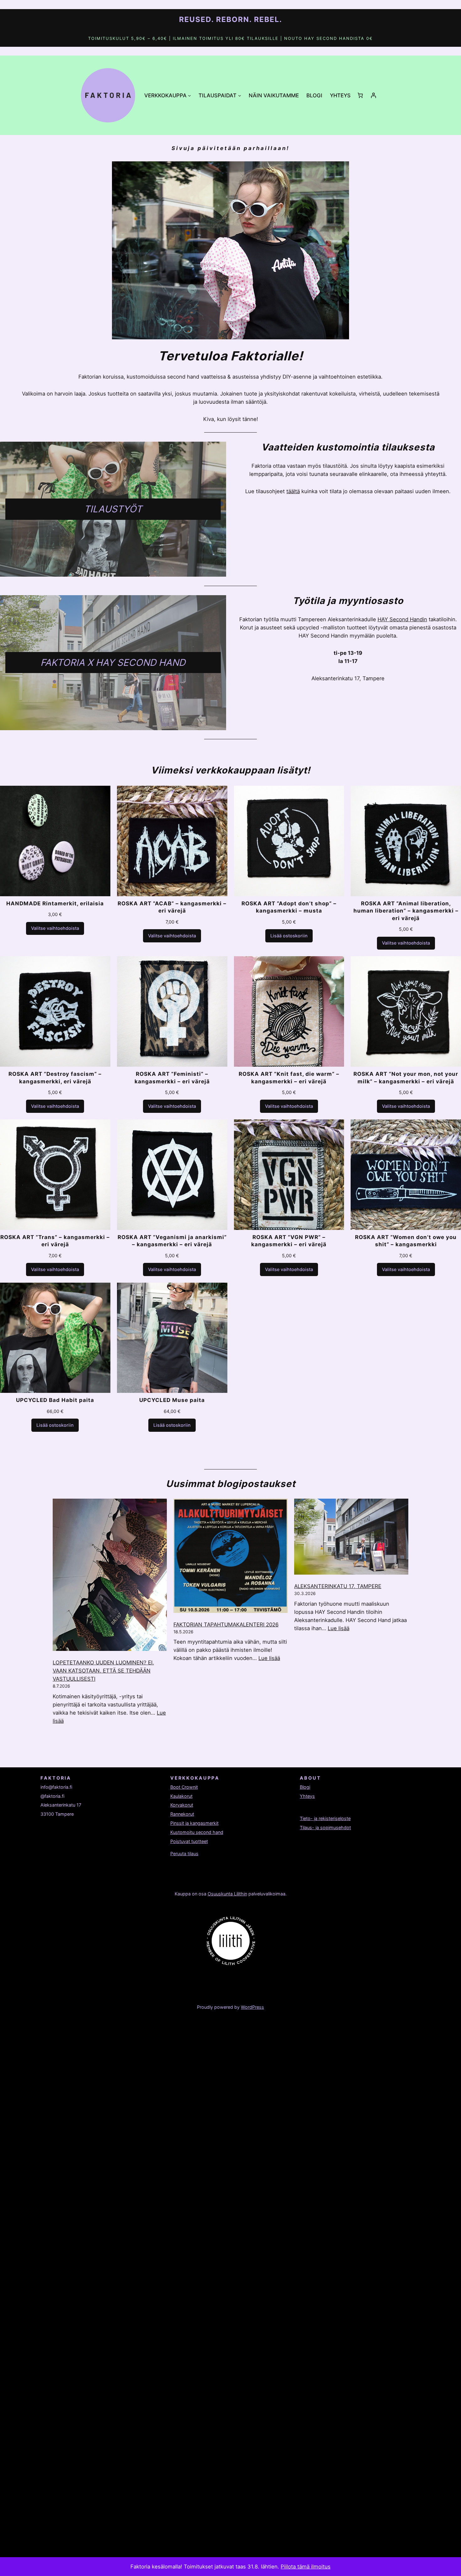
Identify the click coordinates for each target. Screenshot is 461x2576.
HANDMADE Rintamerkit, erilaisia (55, 903)
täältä (293, 491)
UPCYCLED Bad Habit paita (55, 1400)
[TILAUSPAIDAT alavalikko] (240, 95)
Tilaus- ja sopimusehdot (325, 1827)
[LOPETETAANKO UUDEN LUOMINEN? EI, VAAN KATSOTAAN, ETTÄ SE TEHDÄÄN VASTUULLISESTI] (110, 1576)
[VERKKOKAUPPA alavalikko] (189, 95)
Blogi (305, 1787)
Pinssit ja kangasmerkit (194, 1823)
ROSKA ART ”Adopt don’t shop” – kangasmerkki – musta (289, 907)
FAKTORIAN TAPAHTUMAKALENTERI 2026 (226, 1625)
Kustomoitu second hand (197, 1832)
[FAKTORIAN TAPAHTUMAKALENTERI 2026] (230, 1557)
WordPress (252, 2007)
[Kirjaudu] (374, 95)
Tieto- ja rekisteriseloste (325, 1818)
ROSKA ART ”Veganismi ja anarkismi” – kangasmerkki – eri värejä (172, 1241)
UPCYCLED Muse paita (172, 1400)
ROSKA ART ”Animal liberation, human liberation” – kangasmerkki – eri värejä (406, 911)
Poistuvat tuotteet (189, 1841)
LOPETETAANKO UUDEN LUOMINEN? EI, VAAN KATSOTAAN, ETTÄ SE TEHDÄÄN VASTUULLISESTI (103, 1671)
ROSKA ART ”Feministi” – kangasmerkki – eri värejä (172, 1078)
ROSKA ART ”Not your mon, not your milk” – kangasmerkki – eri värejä (406, 1078)
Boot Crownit (184, 1787)
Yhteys (307, 1796)
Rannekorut (182, 1814)
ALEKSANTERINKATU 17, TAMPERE (338, 1586)
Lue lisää (269, 1658)
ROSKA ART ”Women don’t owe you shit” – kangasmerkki (406, 1241)
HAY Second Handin (402, 619)
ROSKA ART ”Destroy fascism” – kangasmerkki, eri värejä (55, 1078)
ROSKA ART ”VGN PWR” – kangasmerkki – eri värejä (289, 1241)
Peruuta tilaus (184, 1854)
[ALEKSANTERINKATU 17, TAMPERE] (351, 1538)
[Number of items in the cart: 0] (360, 95)
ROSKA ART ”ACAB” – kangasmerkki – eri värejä (172, 907)
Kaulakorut (181, 1796)
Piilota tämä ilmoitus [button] (306, 2567)
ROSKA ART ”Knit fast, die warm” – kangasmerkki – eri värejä (289, 1078)
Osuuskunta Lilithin (227, 1894)
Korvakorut (182, 1805)
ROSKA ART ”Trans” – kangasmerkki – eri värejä (55, 1241)
